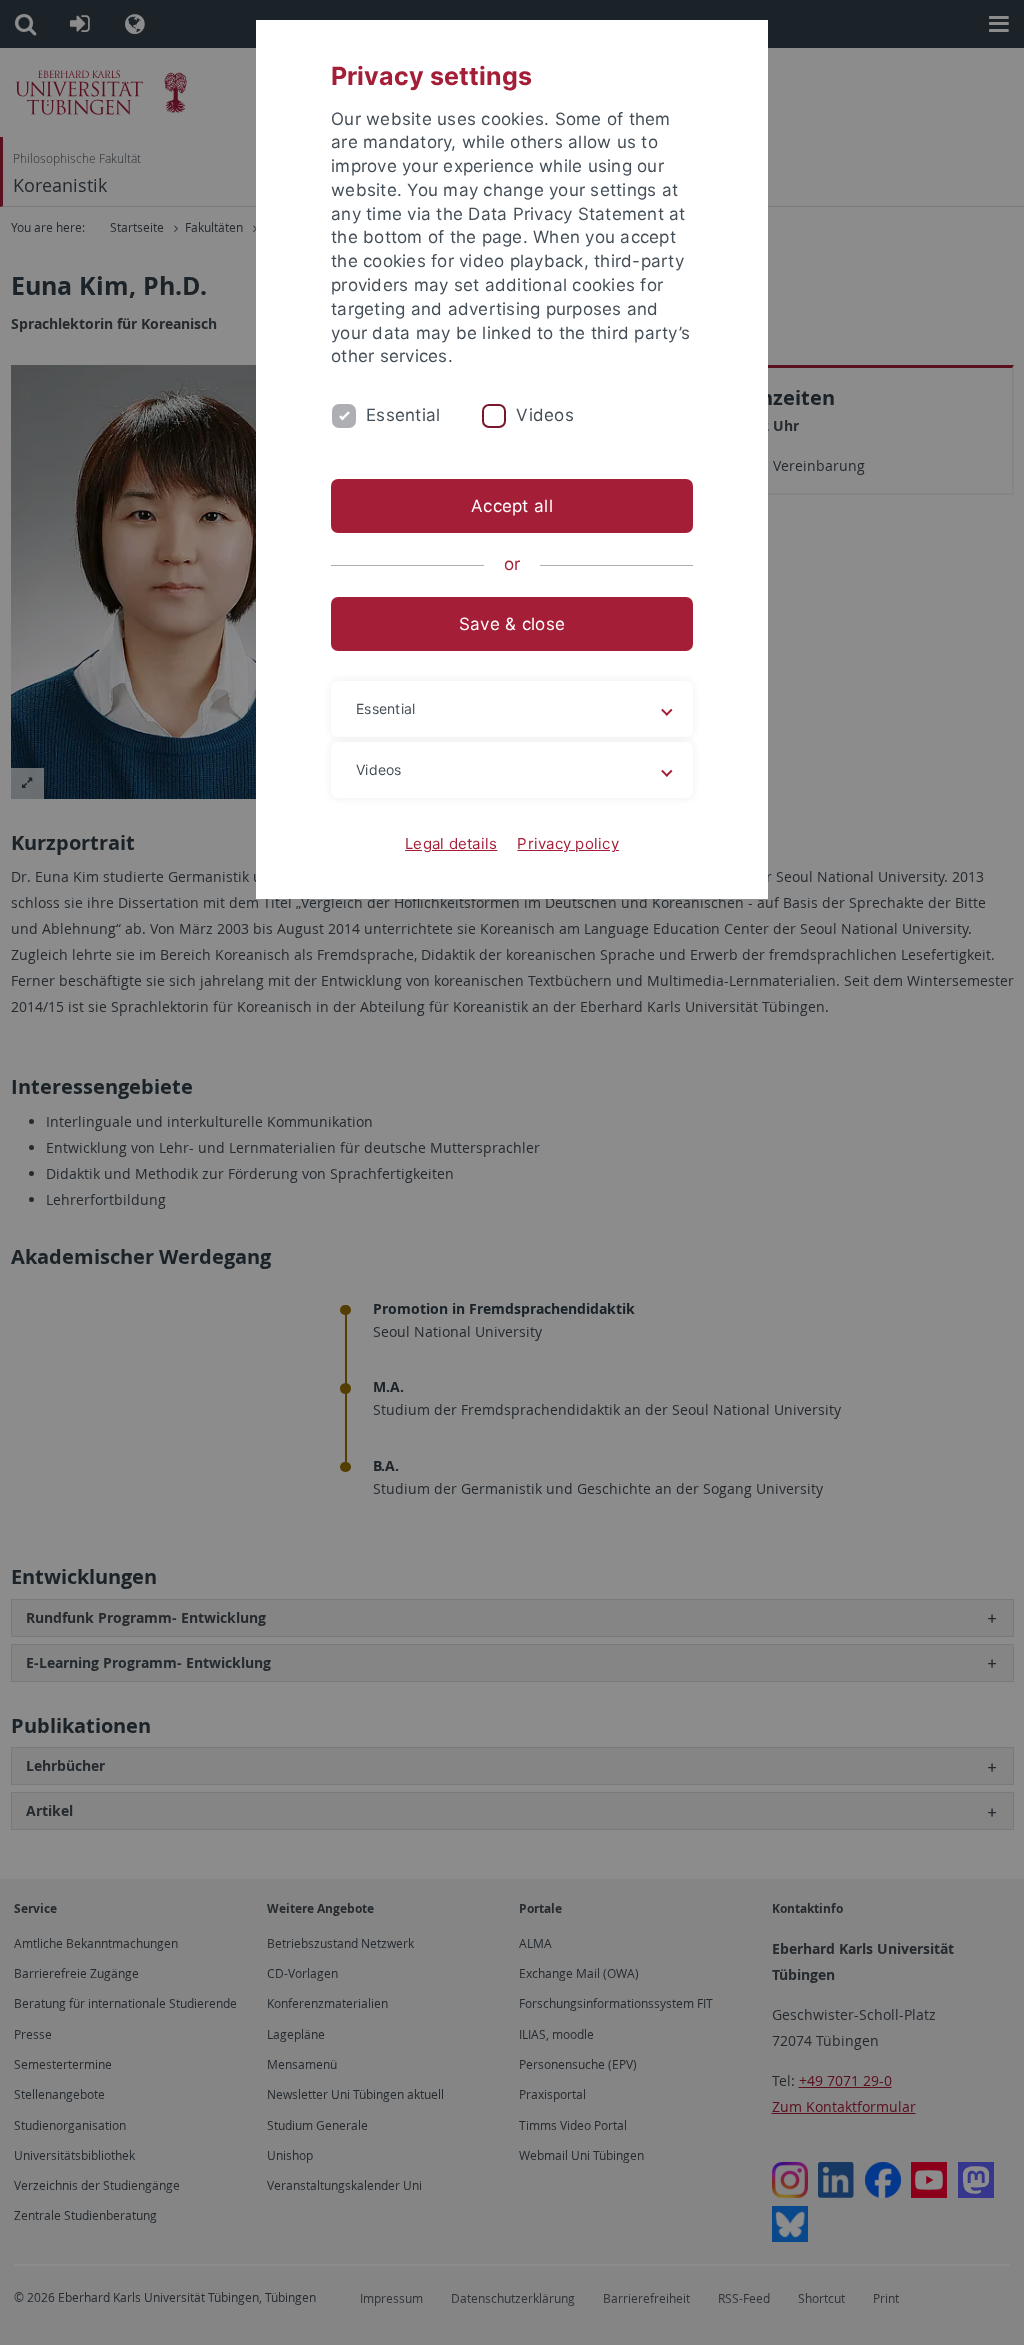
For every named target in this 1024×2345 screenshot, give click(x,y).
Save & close (512, 624)
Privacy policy (568, 843)
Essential (403, 415)
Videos (545, 415)
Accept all (512, 506)
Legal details (451, 843)
